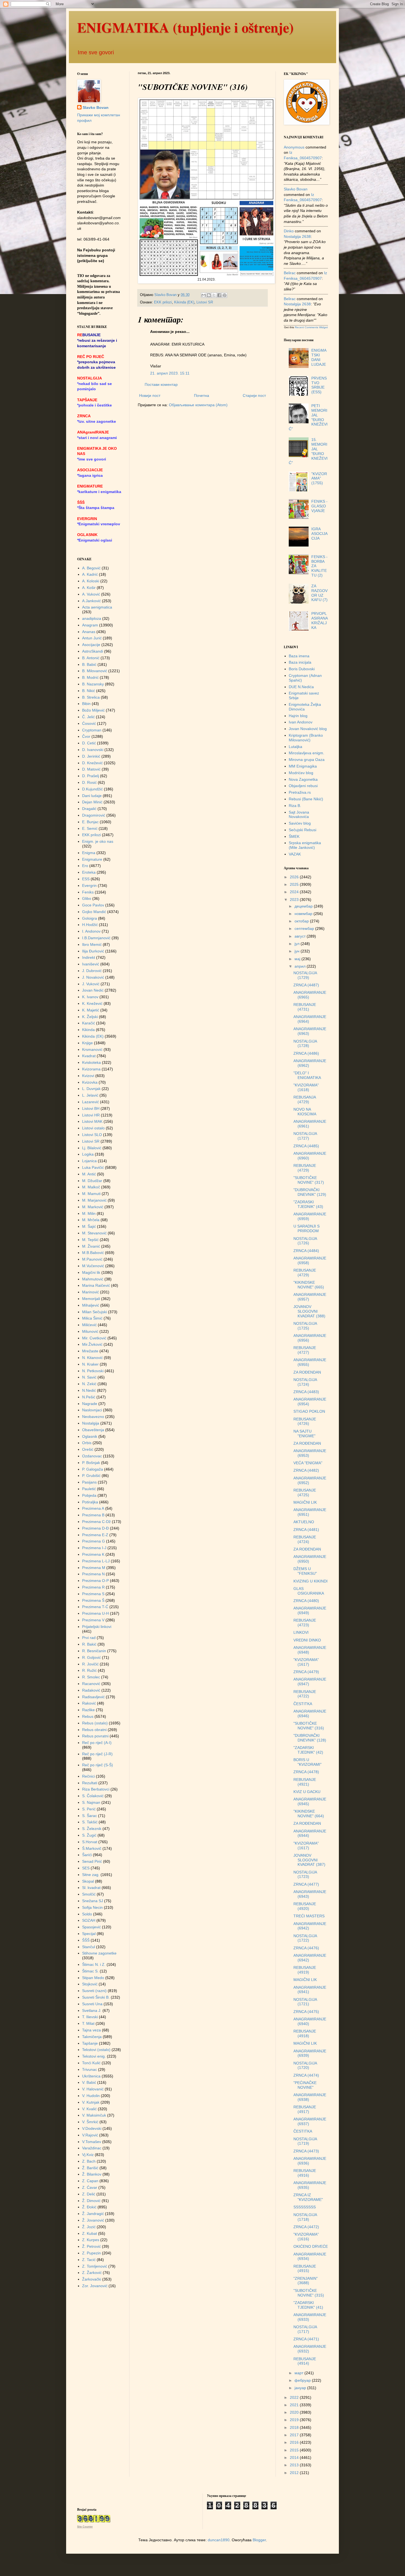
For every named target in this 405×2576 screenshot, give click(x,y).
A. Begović (91, 568)
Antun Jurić (92, 638)
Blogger (259, 2540)
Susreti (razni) (94, 1991)
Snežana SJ (93, 1901)
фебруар (303, 2380)
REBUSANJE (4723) (305, 1623)
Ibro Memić (92, 944)
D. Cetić (89, 743)
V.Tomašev (92, 2142)
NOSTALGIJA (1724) (305, 1382)
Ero (85, 866)
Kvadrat (89, 1056)
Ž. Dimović (91, 2201)
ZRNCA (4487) (306, 985)
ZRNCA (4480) (306, 1601)
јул (298, 944)
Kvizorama (91, 1069)
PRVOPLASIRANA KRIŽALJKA (319, 620)
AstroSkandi (93, 651)
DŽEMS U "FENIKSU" (305, 1571)
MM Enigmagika (303, 766)
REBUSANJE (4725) (305, 1492)
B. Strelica (91, 697)
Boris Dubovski (302, 669)
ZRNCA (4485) (306, 1146)
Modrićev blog (301, 773)
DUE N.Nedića (301, 687)
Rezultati (90, 1783)
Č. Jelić (88, 717)
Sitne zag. (91, 1875)
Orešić (88, 1449)
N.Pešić (89, 1397)
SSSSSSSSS (305, 2207)
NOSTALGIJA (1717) (305, 2329)
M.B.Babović (93, 1253)
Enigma (89, 853)
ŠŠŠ (86, 1940)
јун (298, 951)
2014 (295, 2457)
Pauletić (89, 1489)
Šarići (87, 1855)
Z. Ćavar (90, 2187)
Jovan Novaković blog (308, 729)
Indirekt (89, 957)
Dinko (289, 231)
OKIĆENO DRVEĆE (311, 2246)
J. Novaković (93, 977)
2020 (295, 2412)
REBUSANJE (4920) (305, 1906)
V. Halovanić (93, 2089)
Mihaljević (91, 1305)
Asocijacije (91, 645)
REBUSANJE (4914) (305, 2361)
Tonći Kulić (91, 2063)
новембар (304, 914)
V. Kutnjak (91, 2102)
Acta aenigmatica (97, 607)
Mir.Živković (92, 1344)
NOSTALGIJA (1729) (305, 975)
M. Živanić (91, 1246)
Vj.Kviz (88, 2155)
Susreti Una (92, 2004)
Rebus (88, 1716)
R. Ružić (89, 1670)
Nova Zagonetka (303, 779)
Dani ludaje (92, 796)
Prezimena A (93, 1508)
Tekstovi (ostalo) (96, 2050)
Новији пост (150, 395)
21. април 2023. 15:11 (170, 373)
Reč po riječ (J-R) (97, 1754)
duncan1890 (219, 2540)
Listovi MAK (92, 1121)
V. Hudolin (91, 2096)
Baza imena (299, 656)
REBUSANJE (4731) (305, 1007)
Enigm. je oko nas (98, 841)
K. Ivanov (90, 997)
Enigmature (92, 859)
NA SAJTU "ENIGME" (304, 1434)
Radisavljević (93, 1697)
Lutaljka (295, 747)
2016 (295, 2442)
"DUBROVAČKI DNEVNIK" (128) (310, 1738)
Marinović (91, 1292)
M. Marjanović (94, 1200)
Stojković (90, 1984)
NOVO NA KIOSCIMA (305, 1112)
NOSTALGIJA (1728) (305, 1044)
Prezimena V (93, 1620)
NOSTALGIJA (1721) (305, 2002)
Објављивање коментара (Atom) (198, 405)
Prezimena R (93, 1587)
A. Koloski (91, 581)
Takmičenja (92, 2037)
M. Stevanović (94, 1233)
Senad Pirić (92, 1861)
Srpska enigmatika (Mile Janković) (305, 845)
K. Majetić (91, 1010)
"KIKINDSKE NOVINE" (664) (309, 1814)
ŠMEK (294, 836)
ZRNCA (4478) (306, 1772)
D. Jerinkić (91, 756)
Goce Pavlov (93, 905)
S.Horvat (90, 1842)
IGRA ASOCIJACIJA (319, 534)
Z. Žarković (92, 2273)
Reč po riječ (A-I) (97, 1743)
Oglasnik (90, 1436)
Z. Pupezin (91, 2253)
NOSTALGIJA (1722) (305, 1938)
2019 (295, 2420)
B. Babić (89, 664)
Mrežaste (90, 1351)
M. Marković (93, 1207)
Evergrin (89, 885)
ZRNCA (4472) (306, 2227)
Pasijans (89, 1482)
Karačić (89, 1023)
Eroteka (89, 872)
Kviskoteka (91, 1062)
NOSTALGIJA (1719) (305, 2141)
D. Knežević (92, 763)
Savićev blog (300, 823)
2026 (295, 877)
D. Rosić (89, 782)
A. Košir (89, 588)
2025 (295, 884)
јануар (301, 2388)
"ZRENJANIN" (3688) (306, 2281)
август (301, 936)
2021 (295, 2405)
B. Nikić (89, 691)
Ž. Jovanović (93, 2220)
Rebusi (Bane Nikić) (306, 799)
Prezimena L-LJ (96, 1561)
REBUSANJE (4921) (305, 1782)
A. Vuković (91, 594)
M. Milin (89, 1213)
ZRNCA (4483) (306, 1392)
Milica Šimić (92, 1318)
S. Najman (91, 1802)
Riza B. (295, 806)
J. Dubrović (92, 971)
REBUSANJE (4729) (305, 1168)
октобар (302, 921)
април (301, 966)
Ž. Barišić (90, 2168)
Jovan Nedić (93, 990)
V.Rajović (90, 2135)
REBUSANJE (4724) (305, 1539)
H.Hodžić (90, 925)
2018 (295, 2427)
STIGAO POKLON (309, 1411)
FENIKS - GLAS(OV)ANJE (319, 506)
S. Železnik (92, 1829)
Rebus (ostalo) (95, 1723)
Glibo (87, 898)
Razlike (88, 1710)
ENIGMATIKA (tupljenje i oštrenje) (185, 27)
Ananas (89, 632)
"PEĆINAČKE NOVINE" (305, 2085)
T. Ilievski (90, 2017)
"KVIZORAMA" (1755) (319, 478)
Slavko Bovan (96, 107)
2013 (295, 2465)
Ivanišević (91, 964)
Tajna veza (91, 2030)
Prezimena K (93, 1554)
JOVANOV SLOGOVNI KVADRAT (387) (309, 1860)
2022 (295, 2397)
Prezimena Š (93, 1600)
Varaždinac (92, 2148)
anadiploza (92, 618)
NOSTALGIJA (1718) (305, 2217)
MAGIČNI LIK (305, 1502)
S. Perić (89, 1809)
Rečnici (88, 1776)
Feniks (88, 892)
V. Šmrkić (90, 2122)
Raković (89, 1703)
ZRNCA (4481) (306, 1530)
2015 (295, 2450)
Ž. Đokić (89, 2207)
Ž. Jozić (89, 2227)
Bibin (86, 704)
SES (86, 1868)
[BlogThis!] (209, 295)
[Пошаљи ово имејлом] (204, 295)
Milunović (90, 1331)
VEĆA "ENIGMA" (308, 1463)
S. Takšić (90, 1822)
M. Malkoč (91, 1187)
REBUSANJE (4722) (305, 1694)
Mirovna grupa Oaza (307, 760)
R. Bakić (89, 1644)
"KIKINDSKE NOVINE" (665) (309, 1285)
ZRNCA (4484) (306, 1251)
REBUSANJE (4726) (305, 1421)
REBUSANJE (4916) (305, 2173)
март (299, 2373)
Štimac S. (90, 1971)
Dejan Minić (92, 802)
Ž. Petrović (91, 2246)
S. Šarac (90, 1816)
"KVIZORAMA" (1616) (306, 2237)
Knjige (87, 1043)
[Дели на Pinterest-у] (225, 295)
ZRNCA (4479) (306, 1672)
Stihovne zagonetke (99, 1953)
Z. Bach (89, 2161)
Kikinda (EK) (184, 302)
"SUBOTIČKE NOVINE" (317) (309, 1180)
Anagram (90, 625)
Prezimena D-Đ (95, 1528)
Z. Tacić (89, 2260)
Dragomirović (94, 815)
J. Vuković (91, 984)
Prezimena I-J (94, 1548)
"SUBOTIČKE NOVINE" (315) (309, 2293)
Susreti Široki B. (96, 1997)
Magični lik (91, 1272)
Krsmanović (92, 1049)
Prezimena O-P (95, 1581)
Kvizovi (88, 1076)
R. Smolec (91, 1677)
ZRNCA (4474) (306, 2075)
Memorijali (91, 1299)
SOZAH (89, 1920)
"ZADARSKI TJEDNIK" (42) (308, 1750)
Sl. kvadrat (91, 1888)
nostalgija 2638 (297, 236)
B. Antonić (91, 658)
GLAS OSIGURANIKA (309, 1591)
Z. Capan (90, 2181)
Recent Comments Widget (311, 327)
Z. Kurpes (91, 2240)
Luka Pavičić (93, 1167)
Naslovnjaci (92, 1410)
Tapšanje (90, 2043)
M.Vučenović (93, 1266)
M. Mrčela (91, 1220)
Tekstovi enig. (94, 2056)
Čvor (86, 736)
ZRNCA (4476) (306, 1948)
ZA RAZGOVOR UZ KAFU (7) (319, 593)
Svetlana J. (92, 2010)
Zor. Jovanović (95, 2286)
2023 (295, 900)
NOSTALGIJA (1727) (305, 1136)
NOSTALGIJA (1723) (305, 1874)
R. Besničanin (94, 1651)
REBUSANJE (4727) (305, 1350)
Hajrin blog (298, 716)
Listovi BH (91, 1108)
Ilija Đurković (93, 951)
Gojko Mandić (94, 912)
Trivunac (90, 2069)
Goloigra (90, 918)
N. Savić (89, 1377)
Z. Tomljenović (95, 2266)
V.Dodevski (92, 2128)
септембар (305, 928)
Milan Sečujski (94, 1312)
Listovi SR (205, 302)
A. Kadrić (90, 574)
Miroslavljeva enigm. (307, 753)
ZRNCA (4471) (306, 2339)
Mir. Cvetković (94, 1338)
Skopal (88, 1881)
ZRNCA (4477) (306, 1884)
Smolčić (89, 1894)
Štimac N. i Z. (94, 1964)
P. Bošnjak (91, 1463)
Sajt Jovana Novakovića (299, 815)
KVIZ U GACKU (307, 1792)
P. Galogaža (93, 1469)
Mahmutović (93, 1279)
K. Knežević (92, 1003)
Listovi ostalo (93, 1128)
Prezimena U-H (95, 1613)
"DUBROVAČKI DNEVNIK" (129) (310, 1192)
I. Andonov (91, 931)
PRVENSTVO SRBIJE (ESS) (319, 385)
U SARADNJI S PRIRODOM (307, 1228)
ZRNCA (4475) (306, 2012)
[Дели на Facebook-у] (219, 295)
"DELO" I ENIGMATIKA (307, 1075)
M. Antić (89, 1174)
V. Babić (89, 2082)
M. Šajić (89, 1226)
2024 (295, 892)
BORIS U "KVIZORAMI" (307, 1762)
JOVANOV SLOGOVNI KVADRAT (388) (309, 1311)
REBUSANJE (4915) (305, 2269)
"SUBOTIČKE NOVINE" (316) (309, 1726)
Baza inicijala (300, 662)
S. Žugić (89, 1835)
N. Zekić (89, 1384)
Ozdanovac (92, 1456)
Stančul (89, 1947)
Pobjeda (89, 1495)
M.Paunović (92, 1259)
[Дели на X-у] (214, 295)
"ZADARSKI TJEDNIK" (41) (308, 2305)
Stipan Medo (93, 1978)
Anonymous (294, 147)
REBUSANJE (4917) (305, 2109)
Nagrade (90, 1404)
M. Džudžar (92, 1181)
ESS (86, 879)
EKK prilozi (163, 302)
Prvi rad (89, 1638)
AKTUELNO (304, 1522)
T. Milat (88, 2023)
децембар (304, 906)
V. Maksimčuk (94, 2115)
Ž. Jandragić (93, 2214)
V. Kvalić (89, 2109)
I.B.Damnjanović (96, 938)
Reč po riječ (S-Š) (98, 1765)
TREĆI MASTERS (309, 1916)
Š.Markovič (92, 1848)
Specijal (89, 1934)
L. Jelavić (90, 1095)
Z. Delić (89, 2194)
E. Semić (90, 828)
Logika (88, 1154)
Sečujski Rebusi (303, 830)
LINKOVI (301, 1632)
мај (298, 959)
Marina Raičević (96, 1285)
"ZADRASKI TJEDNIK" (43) (308, 1204)
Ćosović (89, 723)
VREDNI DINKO (307, 1640)
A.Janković (91, 601)
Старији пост (254, 395)
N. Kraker (90, 1364)
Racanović (91, 1684)
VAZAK (295, 854)
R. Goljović (91, 1657)
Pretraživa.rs (300, 792)
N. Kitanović (92, 1358)
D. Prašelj (91, 776)
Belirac (290, 273)
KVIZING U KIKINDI (310, 1581)
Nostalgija (91, 1423)
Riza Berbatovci (96, 1789)
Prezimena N (93, 1574)
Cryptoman (92, 730)
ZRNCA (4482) (306, 1470)
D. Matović (91, 769)
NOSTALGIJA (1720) (305, 2065)
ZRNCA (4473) (306, 2151)
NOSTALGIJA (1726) (305, 1241)
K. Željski (90, 1017)
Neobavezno (93, 1417)
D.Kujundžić (92, 789)
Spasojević (91, 1927)
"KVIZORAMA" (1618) (306, 1087)
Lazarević (91, 1102)
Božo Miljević (93, 710)
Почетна (202, 395)
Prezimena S (93, 1594)
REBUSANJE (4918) (305, 2033)
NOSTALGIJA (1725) (305, 1326)
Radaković (91, 1690)
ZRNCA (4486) (306, 1053)
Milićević (89, 1325)
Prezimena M (94, 1568)
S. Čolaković (93, 1796)
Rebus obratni (94, 1730)
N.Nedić (89, 1390)
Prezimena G (94, 1541)
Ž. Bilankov (92, 2174)
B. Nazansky (93, 684)
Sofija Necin (92, 1907)
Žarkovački (92, 2279)
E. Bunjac (90, 822)
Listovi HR (91, 1115)
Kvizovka (90, 1082)
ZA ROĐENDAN (307, 1372)
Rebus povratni (95, 1736)
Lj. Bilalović (92, 1148)
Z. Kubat (90, 2233)
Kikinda (88, 1030)
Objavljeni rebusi (303, 786)
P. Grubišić (91, 1476)
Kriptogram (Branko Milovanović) (306, 738)
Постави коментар (161, 384)
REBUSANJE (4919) (305, 1970)
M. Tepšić (90, 1240)
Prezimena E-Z (95, 1535)
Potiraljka (90, 1502)
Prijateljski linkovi (97, 1627)
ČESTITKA (303, 1704)
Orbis (87, 1443)
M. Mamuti (91, 1194)
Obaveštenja (93, 1430)
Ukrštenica (91, 2076)
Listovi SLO (92, 1135)
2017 (295, 2435)
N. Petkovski (93, 1371)
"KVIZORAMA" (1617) (306, 1662)
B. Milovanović (95, 671)
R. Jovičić (90, 1664)
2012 (295, 2473)
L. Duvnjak (91, 1089)
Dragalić (89, 809)
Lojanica (89, 1161)
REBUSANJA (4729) (305, 1099)
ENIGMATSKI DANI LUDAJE (319, 357)
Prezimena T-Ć (95, 1607)
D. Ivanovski (93, 750)
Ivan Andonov (301, 722)
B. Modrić (90, 677)
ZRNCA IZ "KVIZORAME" (308, 2197)
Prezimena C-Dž (96, 1522)
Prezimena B (93, 1515)
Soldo (87, 1914)
